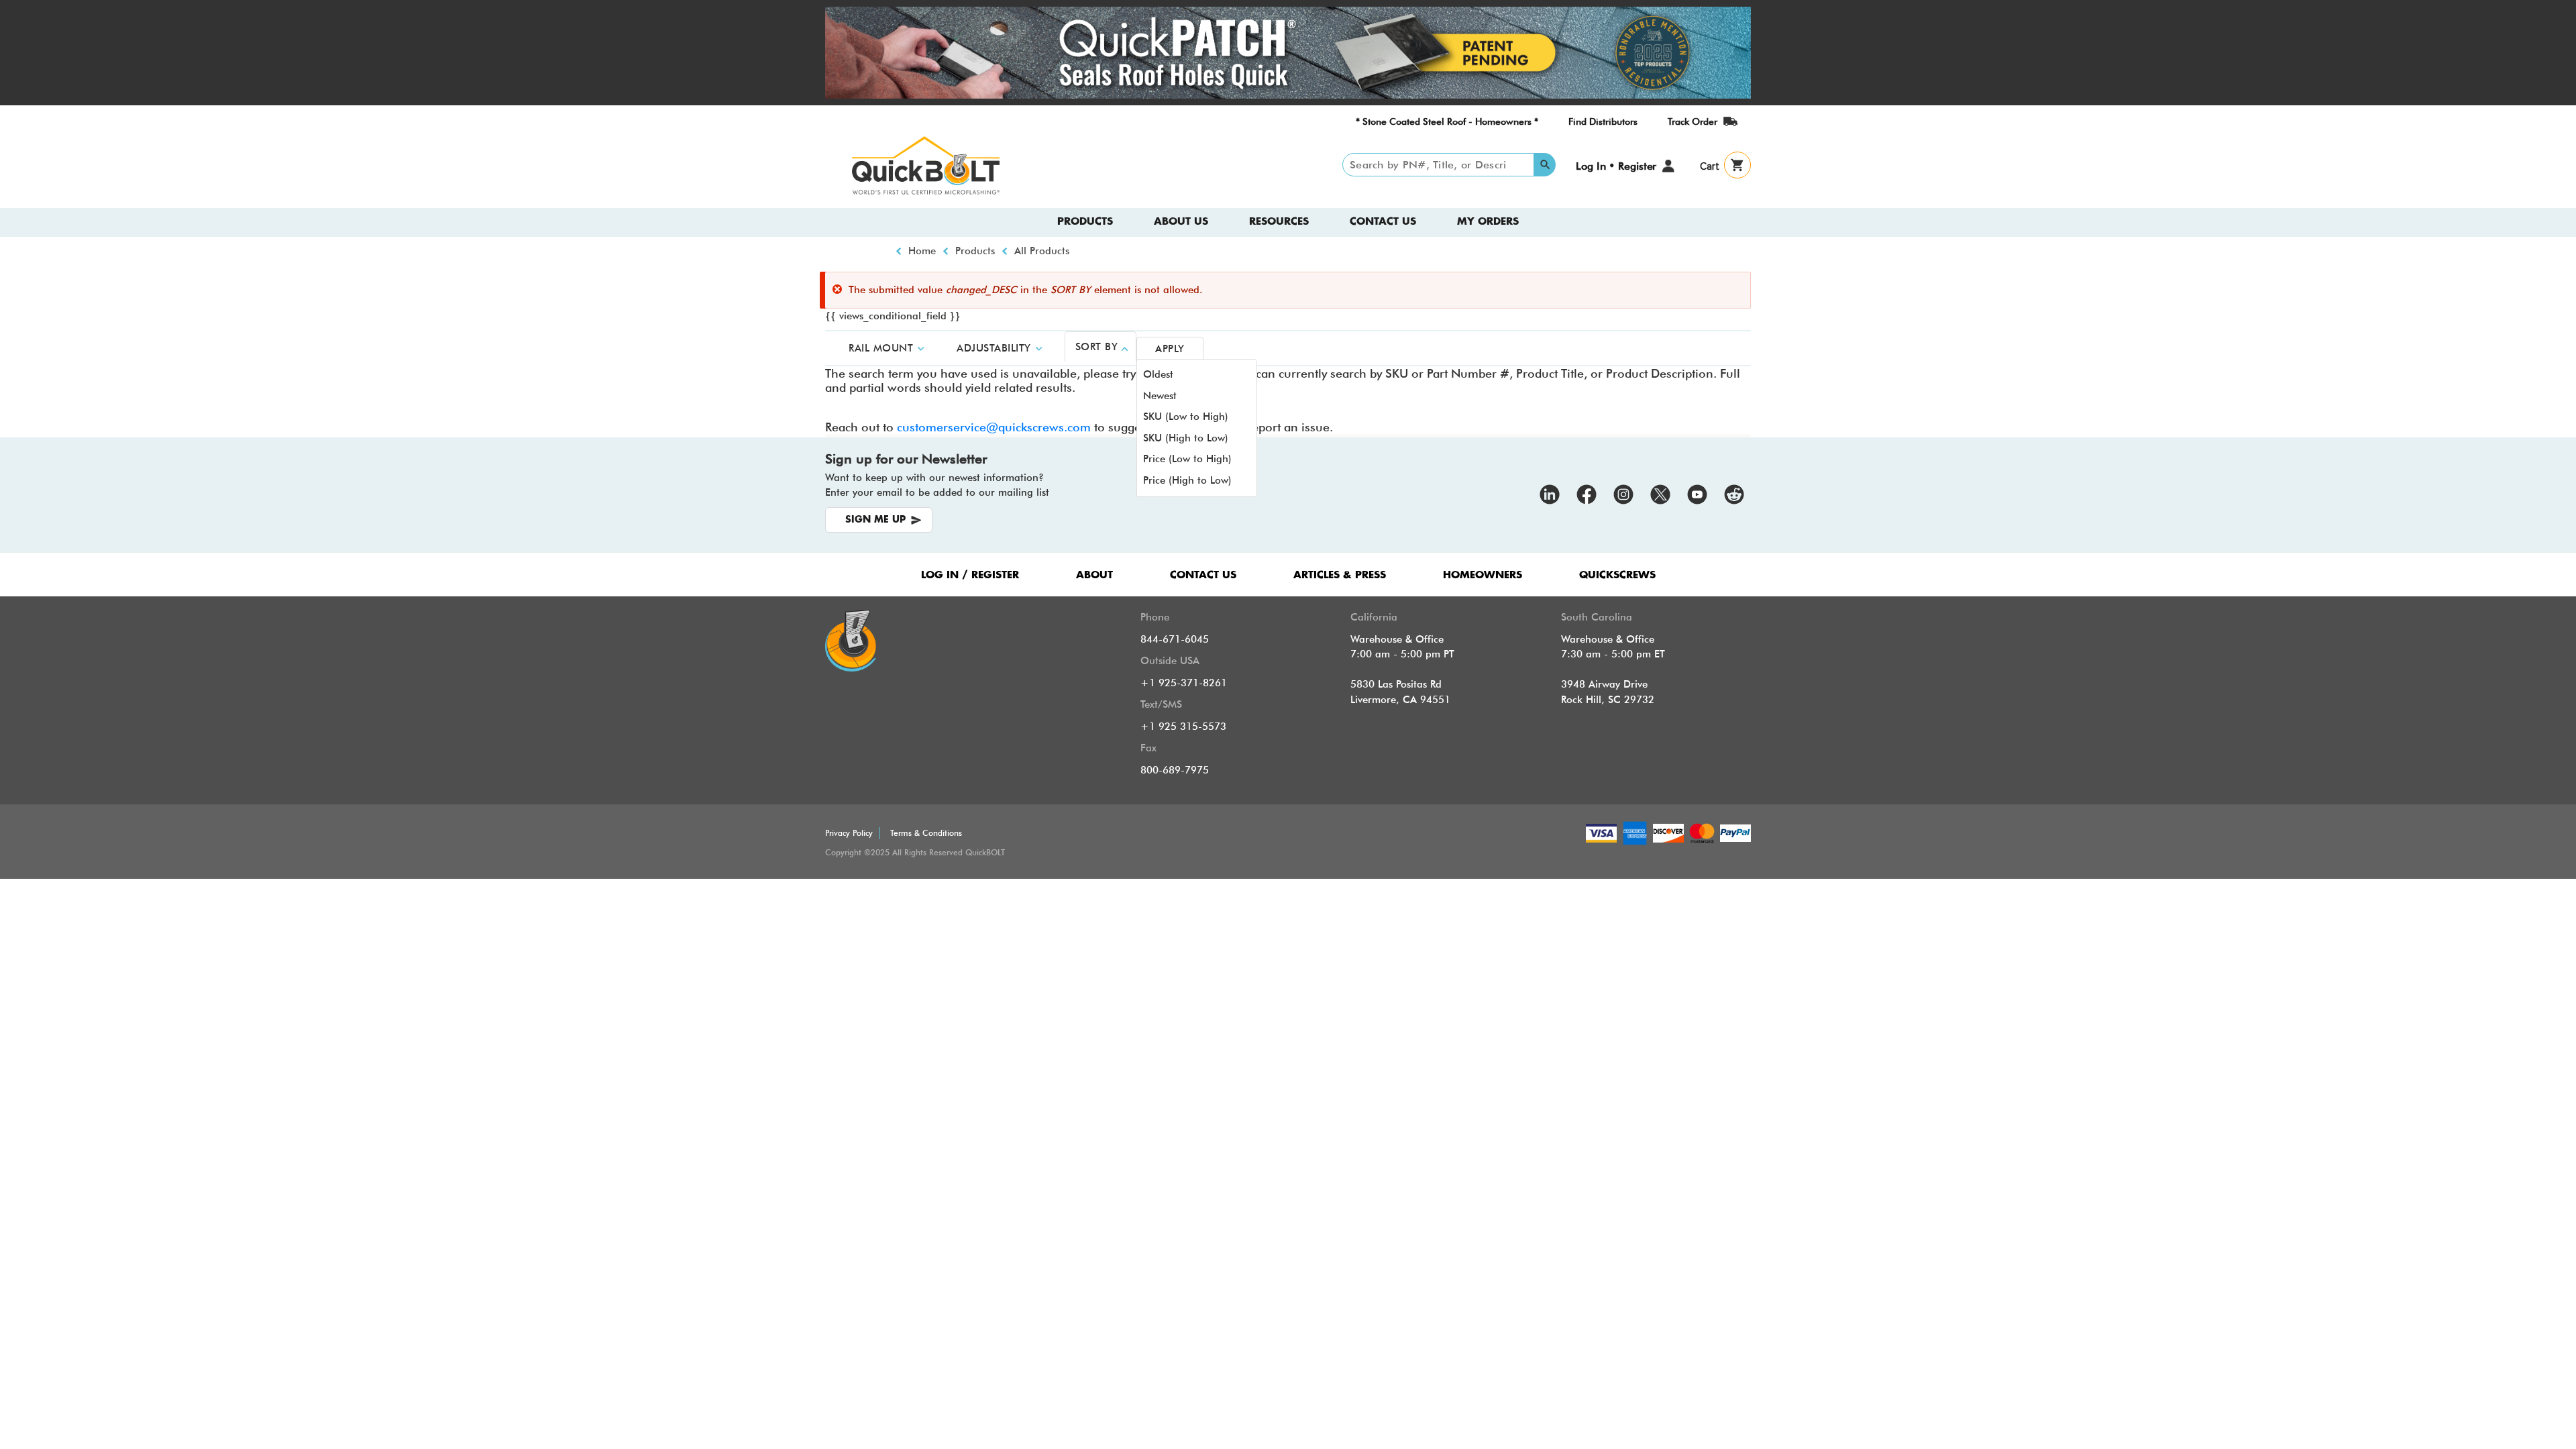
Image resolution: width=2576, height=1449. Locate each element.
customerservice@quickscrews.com (994, 427)
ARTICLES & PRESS (1340, 575)
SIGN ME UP (875, 520)
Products (1085, 222)
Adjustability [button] (994, 348)
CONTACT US (1203, 575)
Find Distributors (1603, 121)
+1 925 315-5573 (1183, 727)
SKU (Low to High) (1186, 417)
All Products (1042, 251)
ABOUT (1094, 575)
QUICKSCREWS (1617, 575)
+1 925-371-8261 (1184, 683)
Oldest (1158, 374)
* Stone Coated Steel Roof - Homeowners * (1447, 121)
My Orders (1488, 222)
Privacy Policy (849, 833)
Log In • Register (1616, 166)
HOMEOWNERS (1483, 575)
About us (1181, 222)
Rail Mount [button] (881, 348)
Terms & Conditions (926, 833)
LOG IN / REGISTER (970, 575)
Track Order (1693, 121)
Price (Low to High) (1187, 459)
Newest (1160, 396)
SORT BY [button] (1097, 347)
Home (922, 251)
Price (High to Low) (1187, 480)
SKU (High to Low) (1186, 438)
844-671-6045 (1175, 639)
